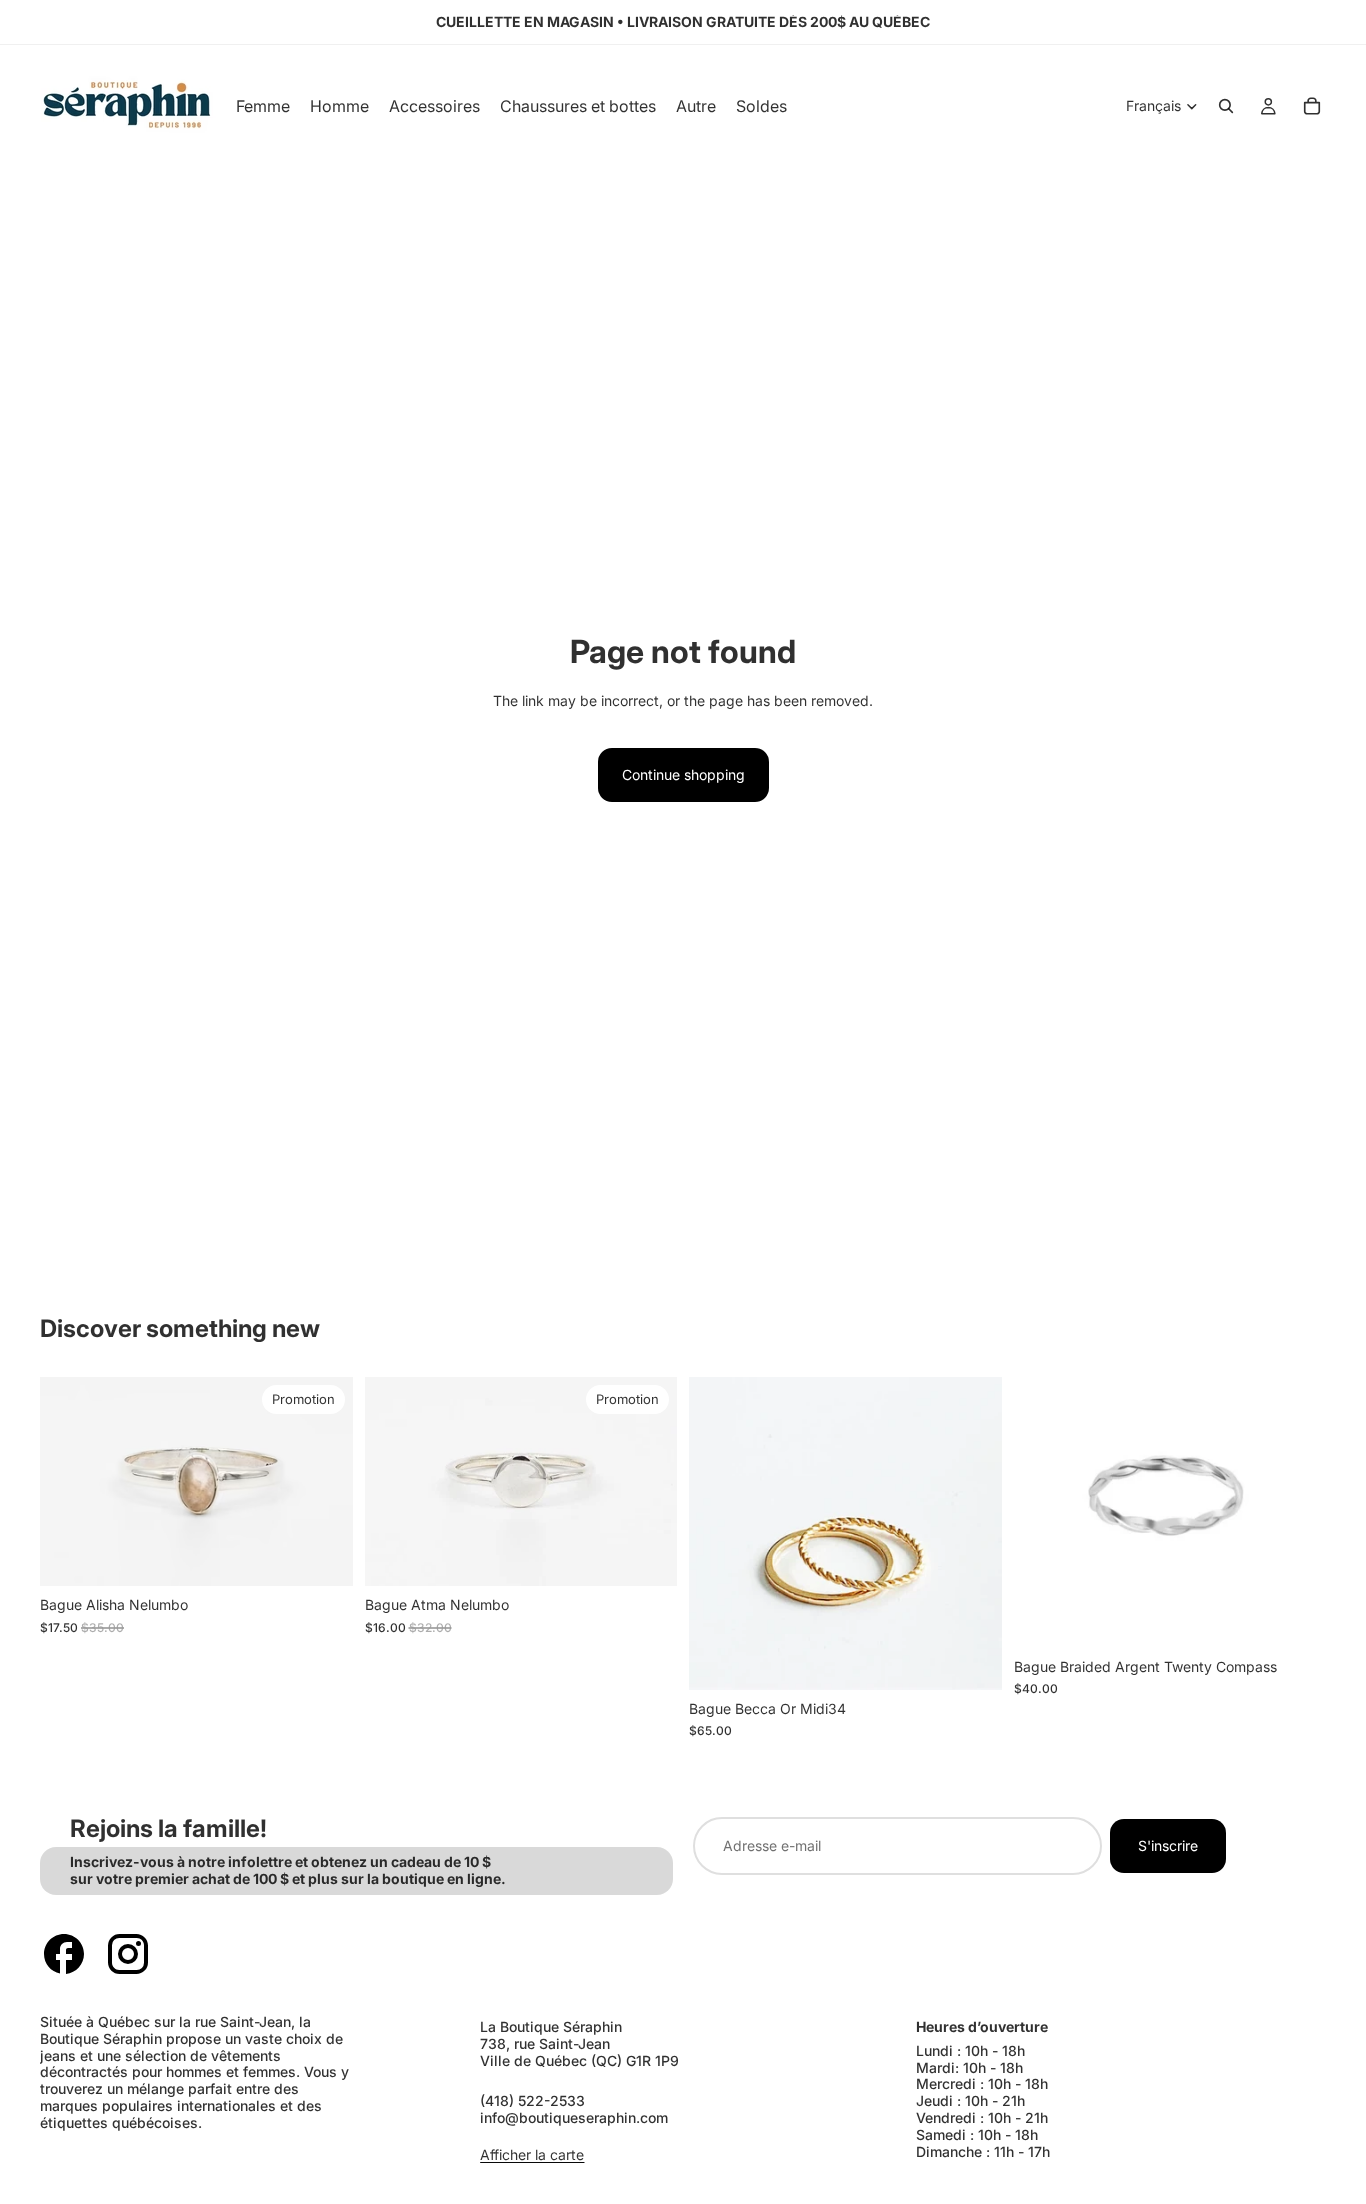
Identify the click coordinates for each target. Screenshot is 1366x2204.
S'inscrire (1168, 1845)
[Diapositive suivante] (323, 1482)
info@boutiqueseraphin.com (574, 2117)
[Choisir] (322, 1556)
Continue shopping (683, 774)
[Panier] (1312, 106)
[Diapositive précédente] (70, 1482)
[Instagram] (128, 1954)
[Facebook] (64, 1954)
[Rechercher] (1226, 106)
